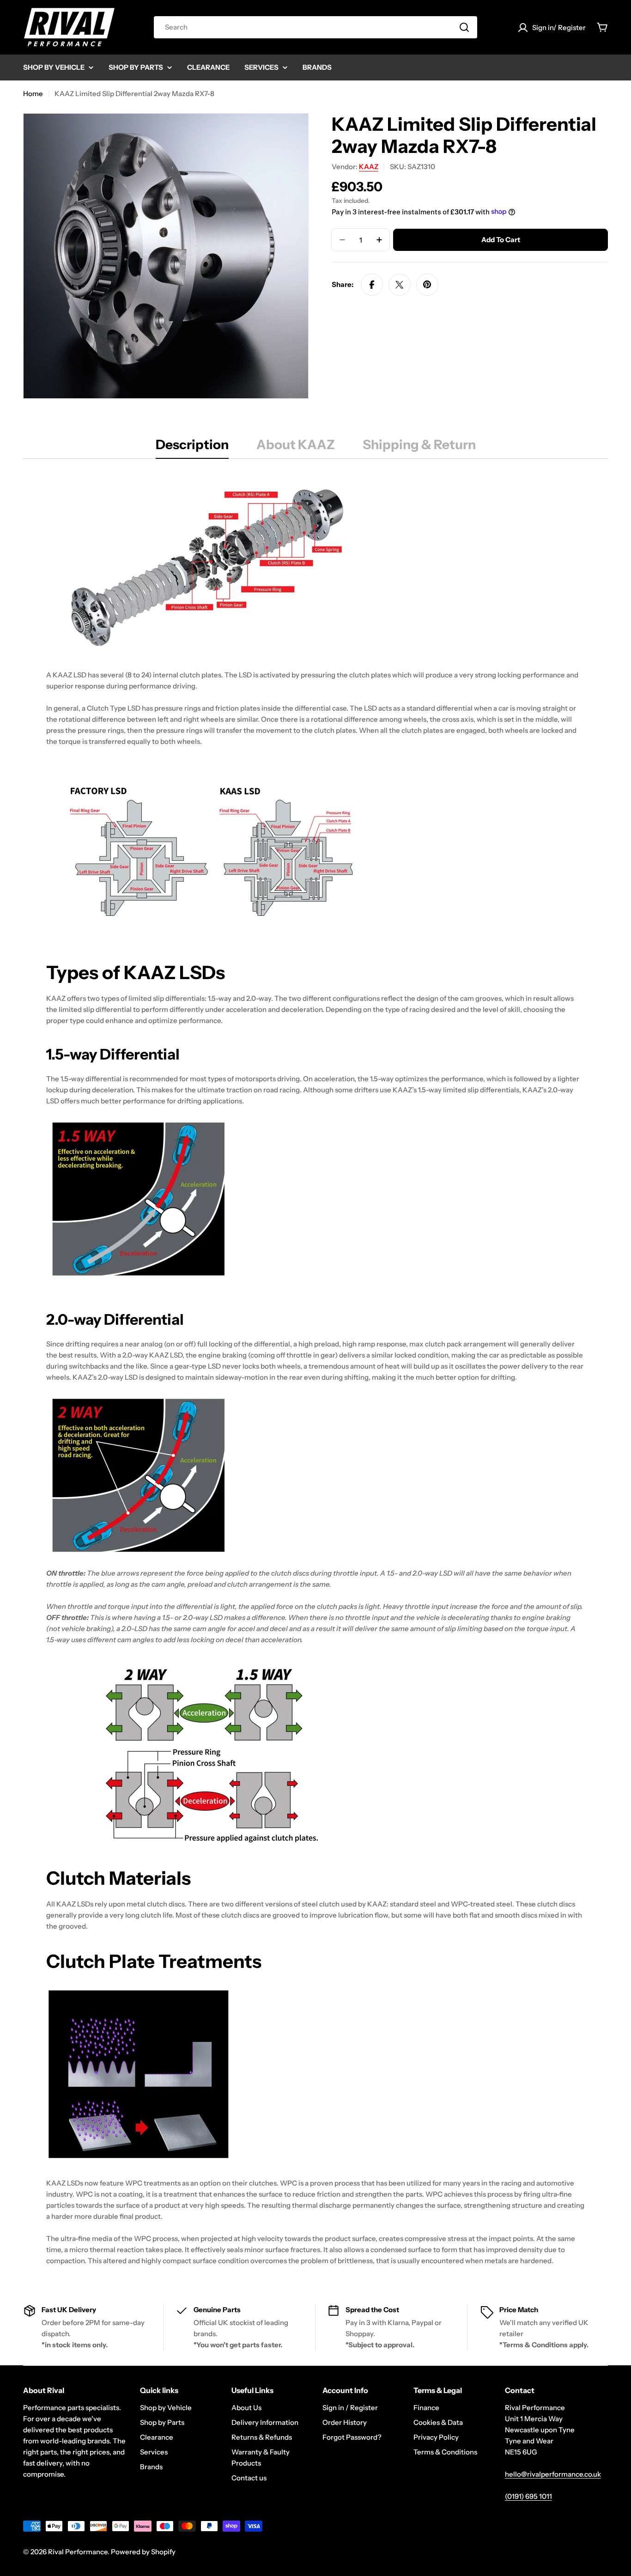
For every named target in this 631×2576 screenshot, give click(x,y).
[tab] (192, 447)
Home (33, 94)
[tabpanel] (315, 1370)
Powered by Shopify (143, 2552)
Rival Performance (78, 2552)
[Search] (464, 27)
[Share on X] (400, 285)
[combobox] (315, 27)
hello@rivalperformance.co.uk (553, 2474)
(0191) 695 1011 (528, 2496)
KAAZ (369, 167)
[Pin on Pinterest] (427, 285)
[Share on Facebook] (372, 285)
